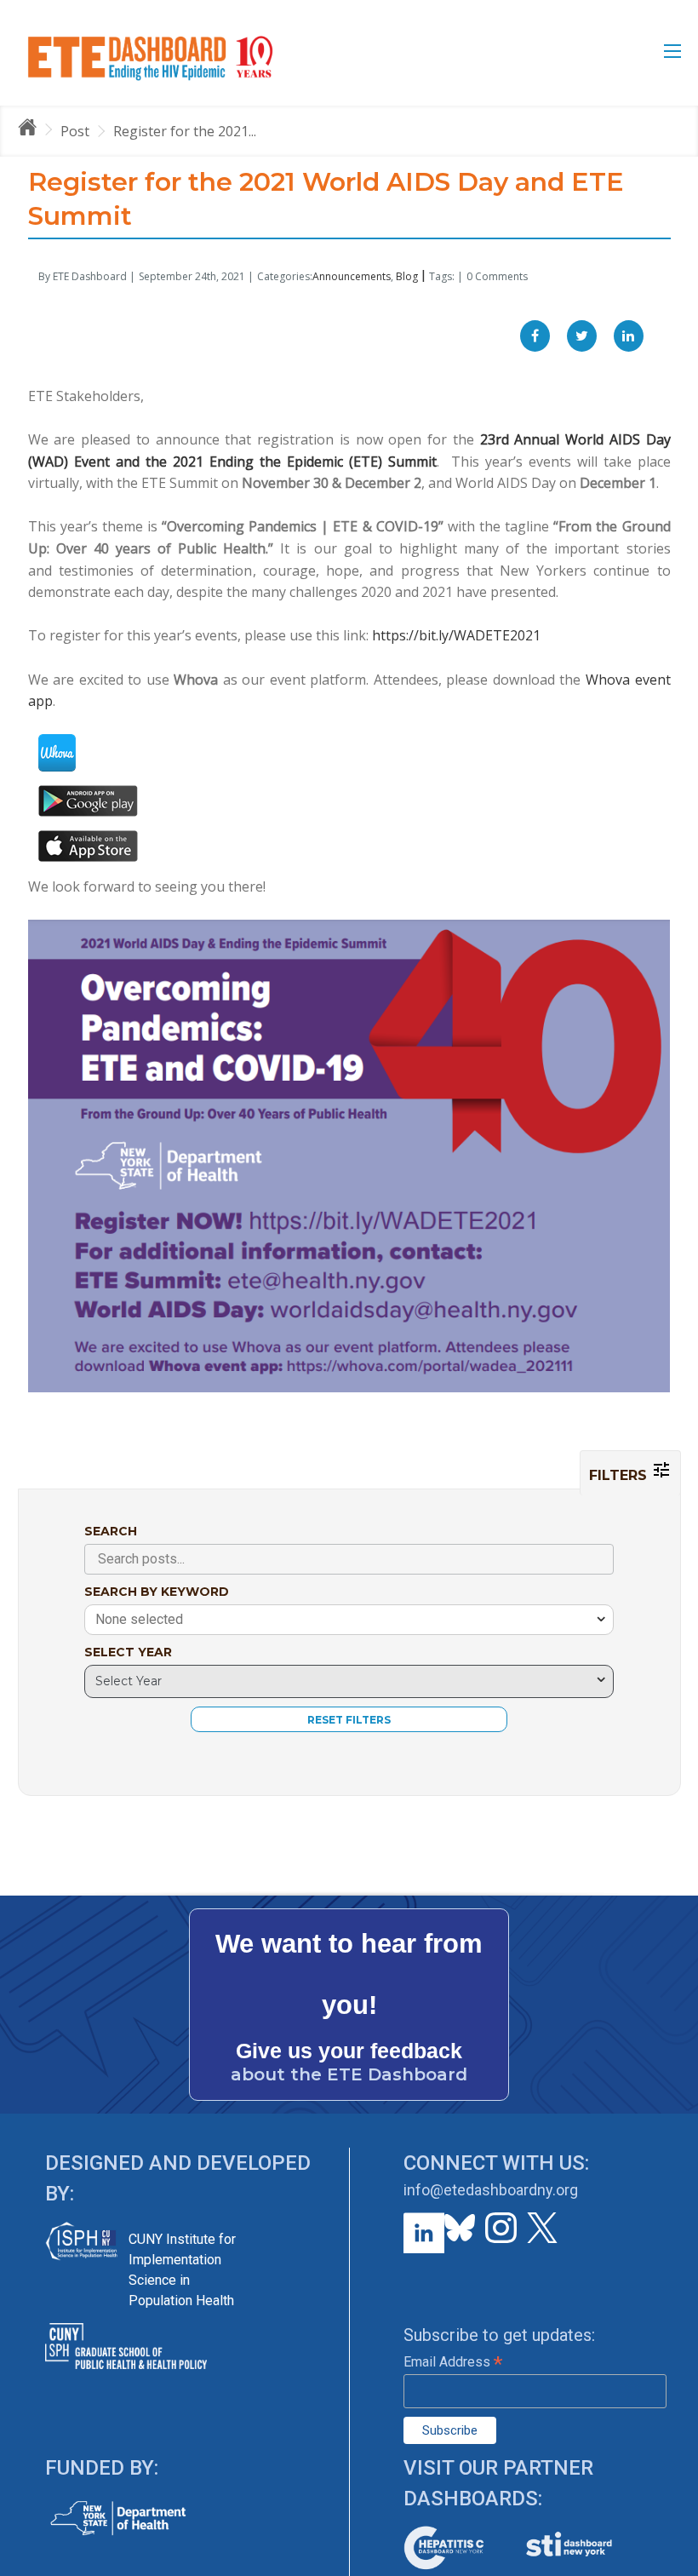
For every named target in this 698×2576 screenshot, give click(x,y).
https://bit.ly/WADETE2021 (456, 635)
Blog (407, 276)
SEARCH (111, 1531)
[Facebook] (535, 336)
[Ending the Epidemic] (35, 130)
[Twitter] (582, 336)
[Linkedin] (629, 336)
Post (75, 131)
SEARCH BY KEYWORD (157, 1592)
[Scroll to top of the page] (672, 2563)
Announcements (352, 276)
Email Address (453, 2362)
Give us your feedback (349, 2051)
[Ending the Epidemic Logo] (150, 57)
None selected (139, 1619)
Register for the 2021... (185, 131)
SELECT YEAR (128, 1652)
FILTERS (620, 1475)
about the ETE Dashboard (349, 2074)
